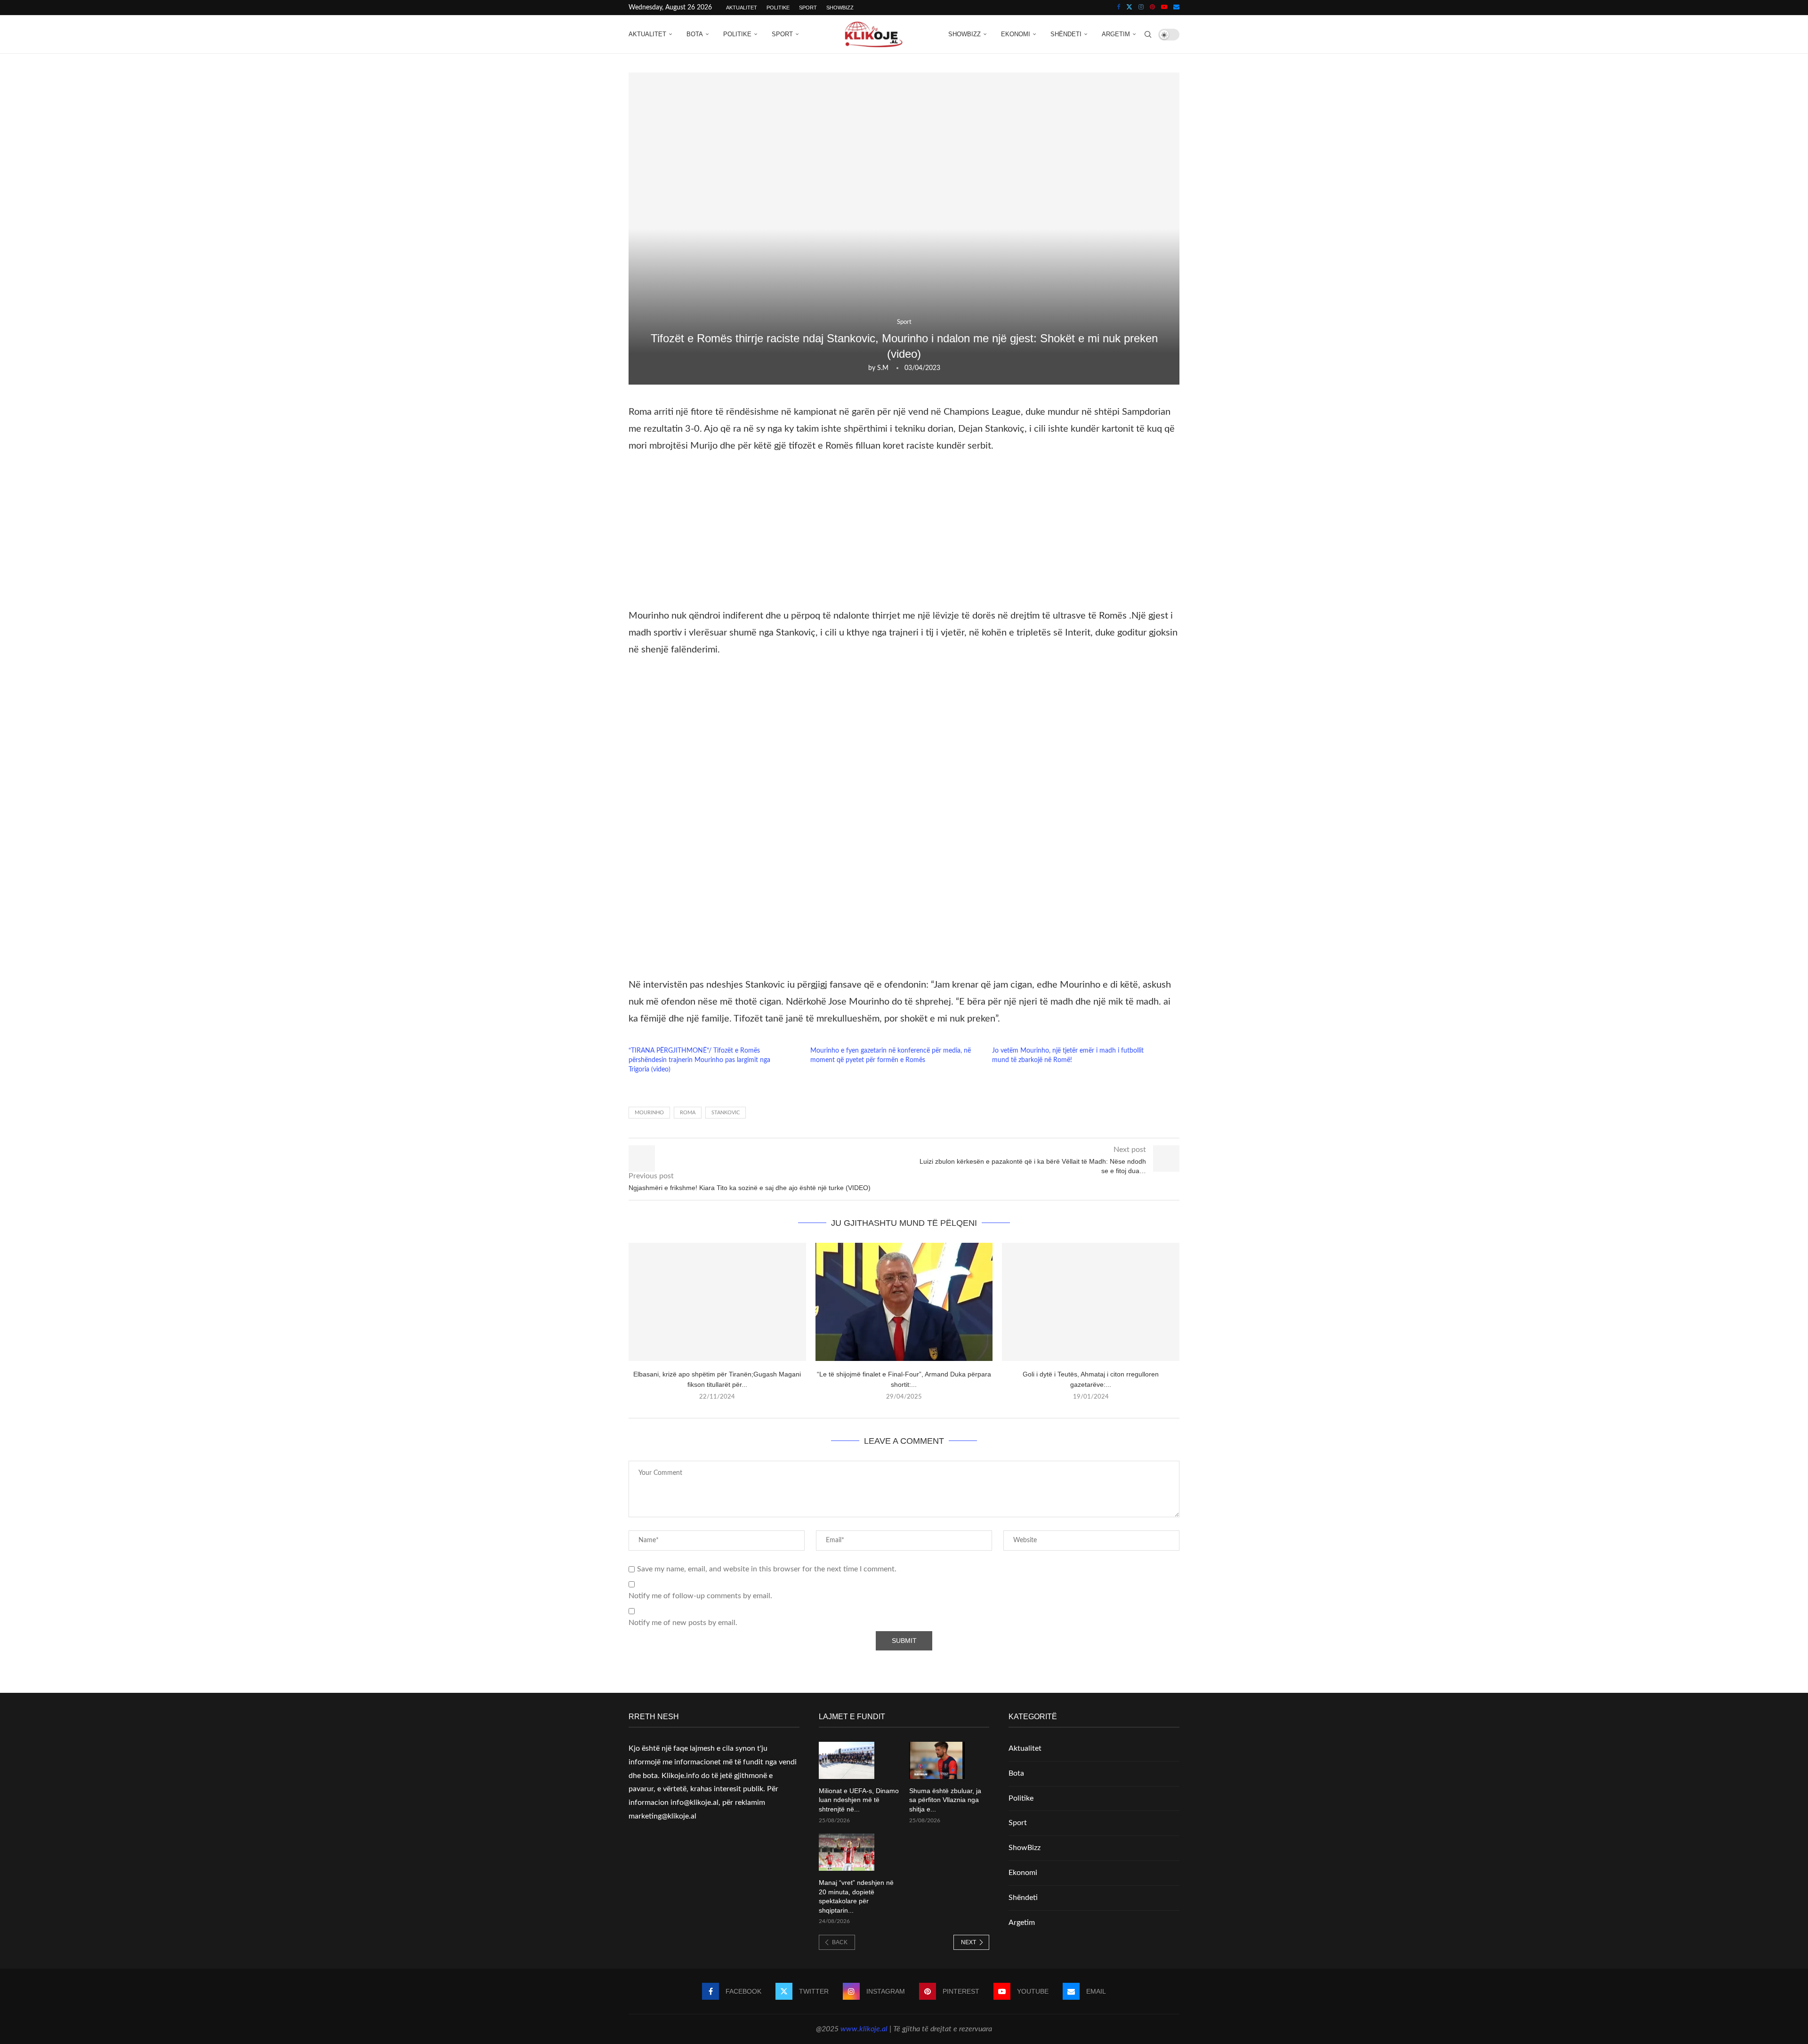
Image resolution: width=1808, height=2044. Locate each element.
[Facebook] (1118, 8)
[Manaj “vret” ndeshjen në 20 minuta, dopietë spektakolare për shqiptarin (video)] (847, 1852)
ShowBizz (840, 8)
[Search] (1148, 34)
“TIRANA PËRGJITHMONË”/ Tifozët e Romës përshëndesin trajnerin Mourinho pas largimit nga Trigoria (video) (699, 1060)
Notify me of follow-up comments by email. (700, 1596)
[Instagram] (1141, 8)
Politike (778, 8)
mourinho (649, 1113)
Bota (695, 34)
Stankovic (726, 1113)
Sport (808, 8)
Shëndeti (1066, 34)
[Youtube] (1164, 8)
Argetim (1116, 34)
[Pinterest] (1152, 8)
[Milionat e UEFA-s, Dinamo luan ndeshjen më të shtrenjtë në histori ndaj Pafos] (847, 1760)
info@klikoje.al (694, 1803)
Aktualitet (742, 8)
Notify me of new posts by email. (683, 1623)
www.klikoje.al (864, 2029)
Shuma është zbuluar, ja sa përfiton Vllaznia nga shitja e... (945, 1800)
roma (688, 1113)
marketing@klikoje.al (662, 1816)
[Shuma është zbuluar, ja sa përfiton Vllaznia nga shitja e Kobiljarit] (937, 1760)
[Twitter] (1129, 8)
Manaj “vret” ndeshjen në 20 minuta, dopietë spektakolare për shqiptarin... (856, 1896)
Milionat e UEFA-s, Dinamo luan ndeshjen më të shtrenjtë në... (859, 1800)
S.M (883, 368)
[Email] (1176, 8)
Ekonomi (1016, 34)
